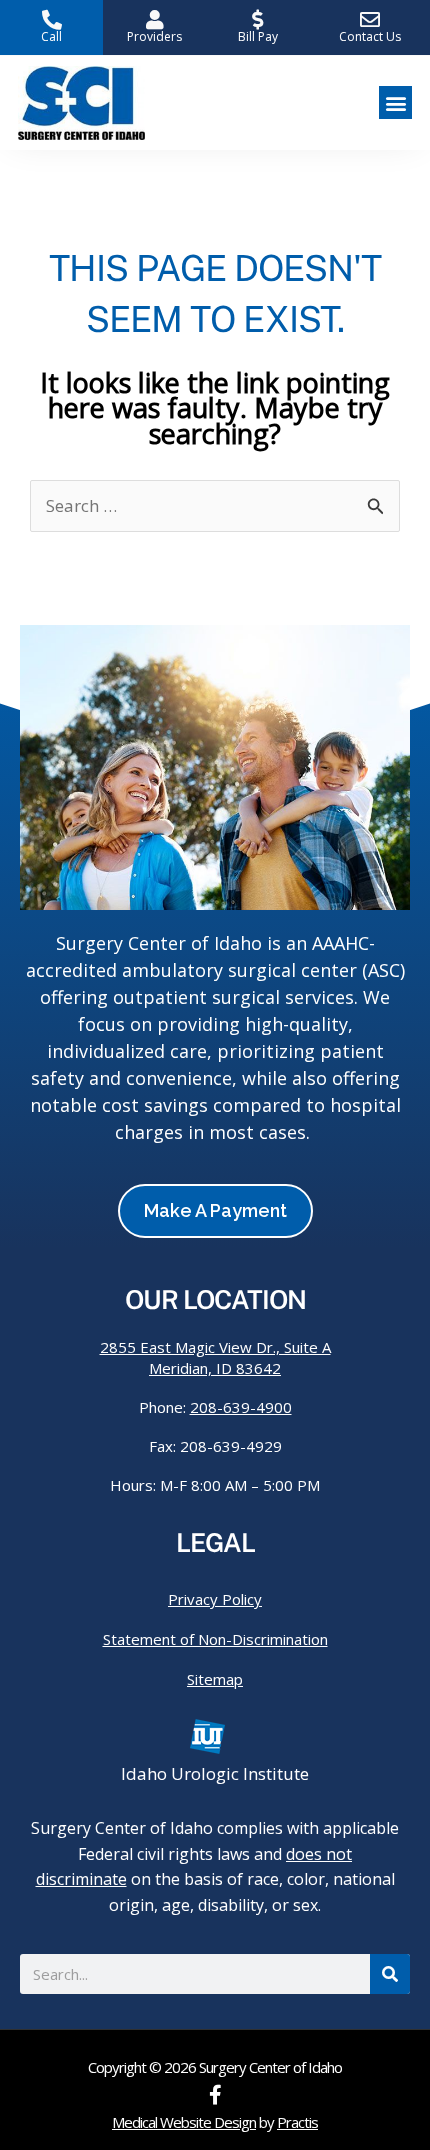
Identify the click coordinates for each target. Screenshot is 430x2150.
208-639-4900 (241, 1407)
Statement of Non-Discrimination (215, 1639)
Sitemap (215, 1679)
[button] (395, 102)
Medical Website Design (184, 2122)
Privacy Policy (215, 1599)
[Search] (390, 1974)
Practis (297, 2122)
